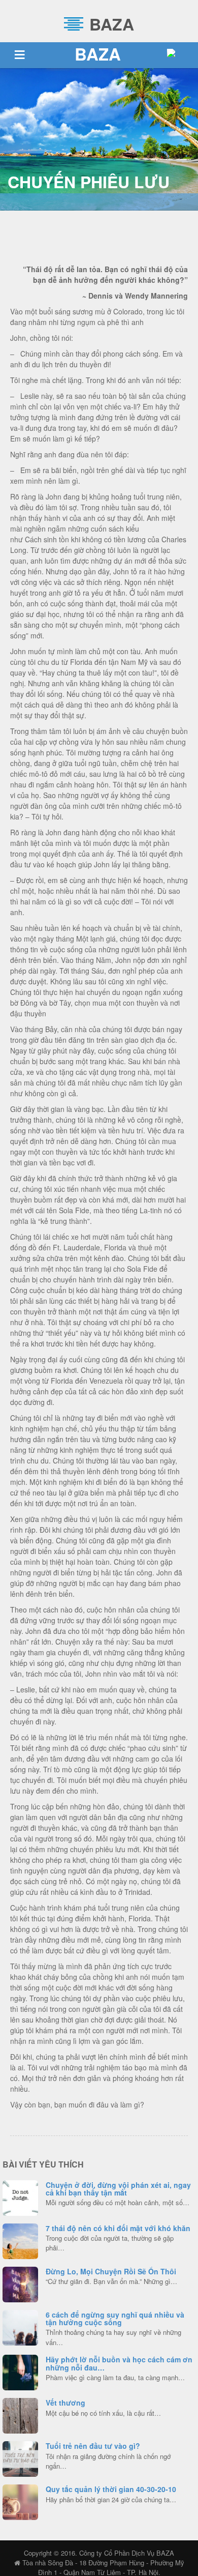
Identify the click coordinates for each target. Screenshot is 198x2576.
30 (20, 2457)
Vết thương (65, 2403)
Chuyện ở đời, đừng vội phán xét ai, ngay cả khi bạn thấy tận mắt (118, 2189)
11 (20, 2371)
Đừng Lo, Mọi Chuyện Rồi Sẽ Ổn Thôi (111, 2271)
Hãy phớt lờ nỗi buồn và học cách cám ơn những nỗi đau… (119, 2363)
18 (20, 2283)
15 (20, 2197)
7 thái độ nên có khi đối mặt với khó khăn (118, 2228)
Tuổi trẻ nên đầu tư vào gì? (93, 2446)
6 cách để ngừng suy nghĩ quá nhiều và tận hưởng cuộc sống (115, 2318)
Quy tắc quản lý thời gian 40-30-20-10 (111, 2489)
